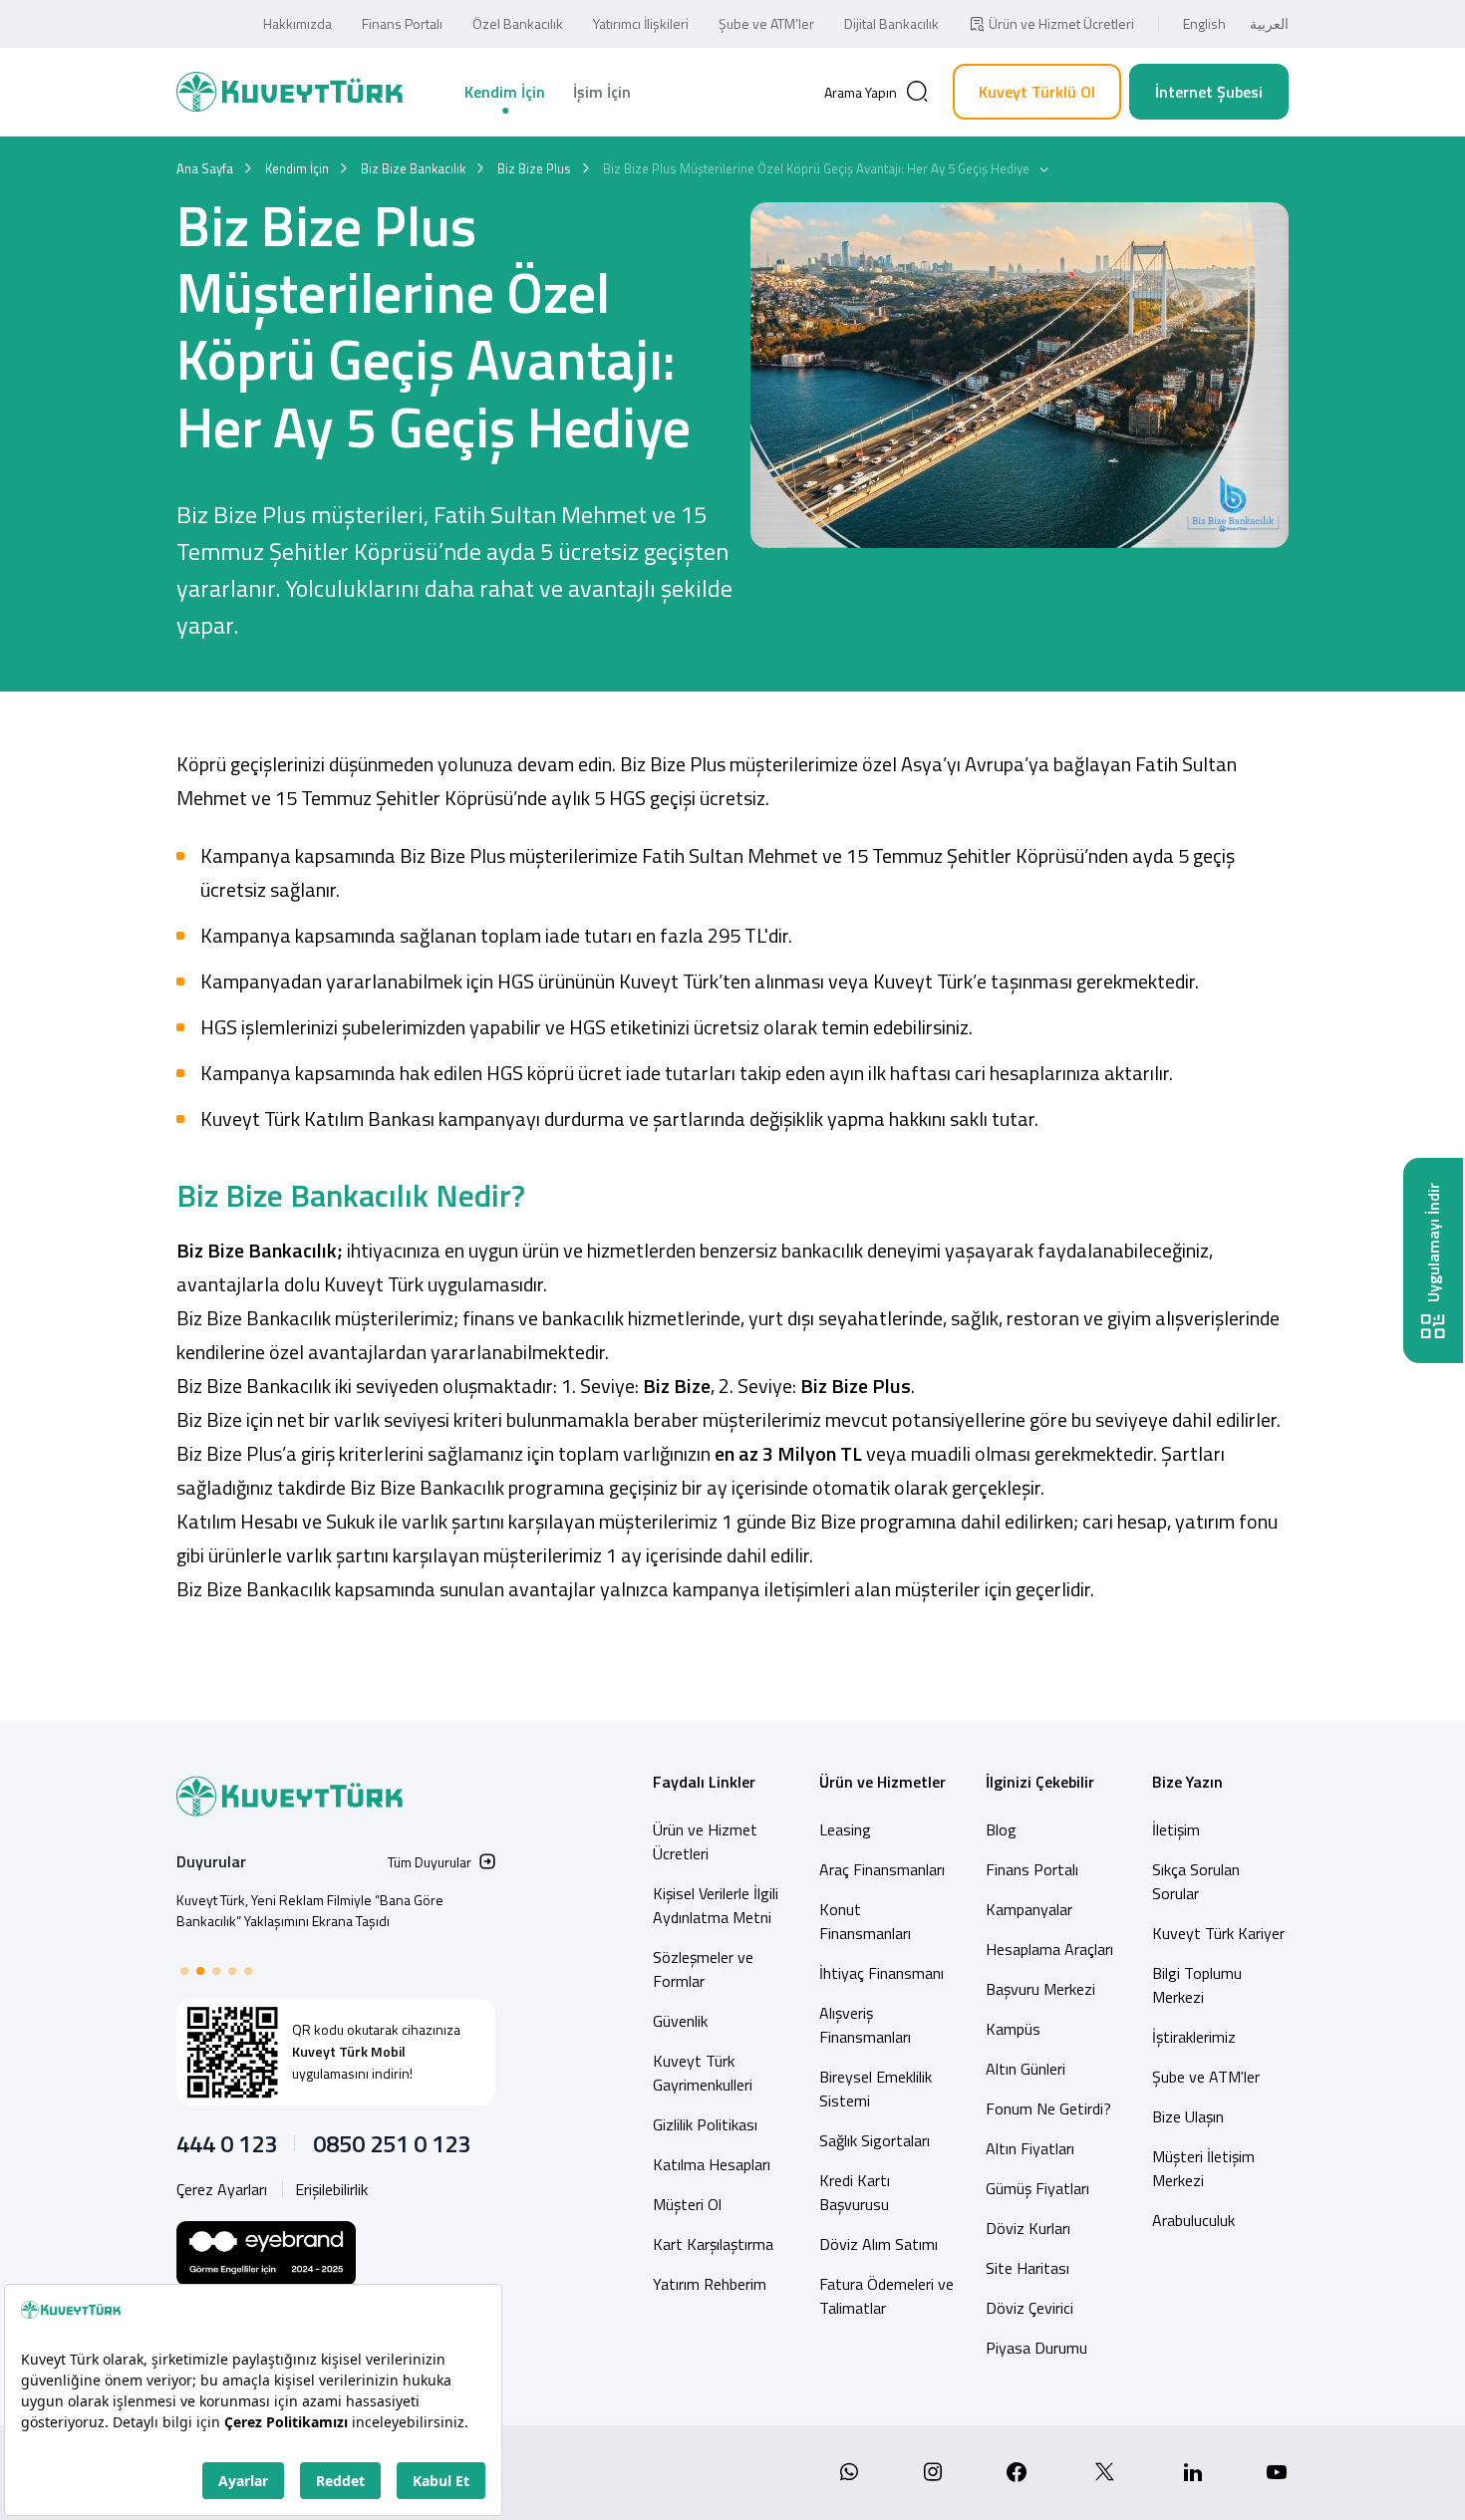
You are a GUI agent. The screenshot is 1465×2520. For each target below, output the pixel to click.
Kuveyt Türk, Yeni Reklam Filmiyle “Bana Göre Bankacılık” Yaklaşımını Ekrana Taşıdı (310, 1910)
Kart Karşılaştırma (713, 2244)
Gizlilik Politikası (705, 2124)
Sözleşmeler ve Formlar (703, 1969)
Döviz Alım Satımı (879, 2244)
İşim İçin (602, 92)
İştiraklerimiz (1194, 2037)
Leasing (845, 1829)
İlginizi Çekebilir (1040, 1782)
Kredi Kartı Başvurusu (855, 2192)
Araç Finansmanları (882, 1869)
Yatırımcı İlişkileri (641, 23)
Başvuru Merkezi (1040, 1989)
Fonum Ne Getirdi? (1048, 2108)
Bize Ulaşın (1188, 2116)
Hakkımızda (297, 23)
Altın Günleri (1025, 2069)
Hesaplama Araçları (1049, 1949)
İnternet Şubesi (1209, 92)
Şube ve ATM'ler (1206, 2077)
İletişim (1176, 1829)
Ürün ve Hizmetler (882, 1782)
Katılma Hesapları (712, 2164)
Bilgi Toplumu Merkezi (1197, 1985)
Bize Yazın (1187, 1782)
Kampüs (1013, 2029)
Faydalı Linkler (704, 1782)
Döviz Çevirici (1029, 2308)
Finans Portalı (402, 23)
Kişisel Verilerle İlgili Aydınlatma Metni (716, 1905)
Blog (1001, 1829)
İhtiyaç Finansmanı (881, 1973)
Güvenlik (680, 2021)
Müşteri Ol (687, 2204)
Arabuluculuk (1193, 2220)
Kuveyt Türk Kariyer (1218, 1933)
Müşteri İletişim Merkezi (1203, 2168)
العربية (1269, 23)
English (1204, 23)
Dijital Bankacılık (891, 23)
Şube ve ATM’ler (766, 23)
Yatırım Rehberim (710, 2284)
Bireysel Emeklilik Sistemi (876, 2089)
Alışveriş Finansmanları (865, 2025)
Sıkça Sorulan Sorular (1196, 1881)
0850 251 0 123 (392, 2143)
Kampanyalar (1029, 1909)
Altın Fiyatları (1030, 2148)
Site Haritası (1027, 2268)
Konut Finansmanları (865, 1921)
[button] (184, 1971)
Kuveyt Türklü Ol (1037, 92)
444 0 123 (227, 2143)
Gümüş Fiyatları (1037, 2188)
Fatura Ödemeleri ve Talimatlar (886, 2296)
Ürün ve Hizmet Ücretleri (1061, 23)
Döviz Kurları (1028, 2228)
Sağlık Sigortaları (875, 2140)
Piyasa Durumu (1036, 2348)
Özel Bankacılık (518, 23)
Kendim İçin (505, 92)
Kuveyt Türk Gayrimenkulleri (703, 2073)
